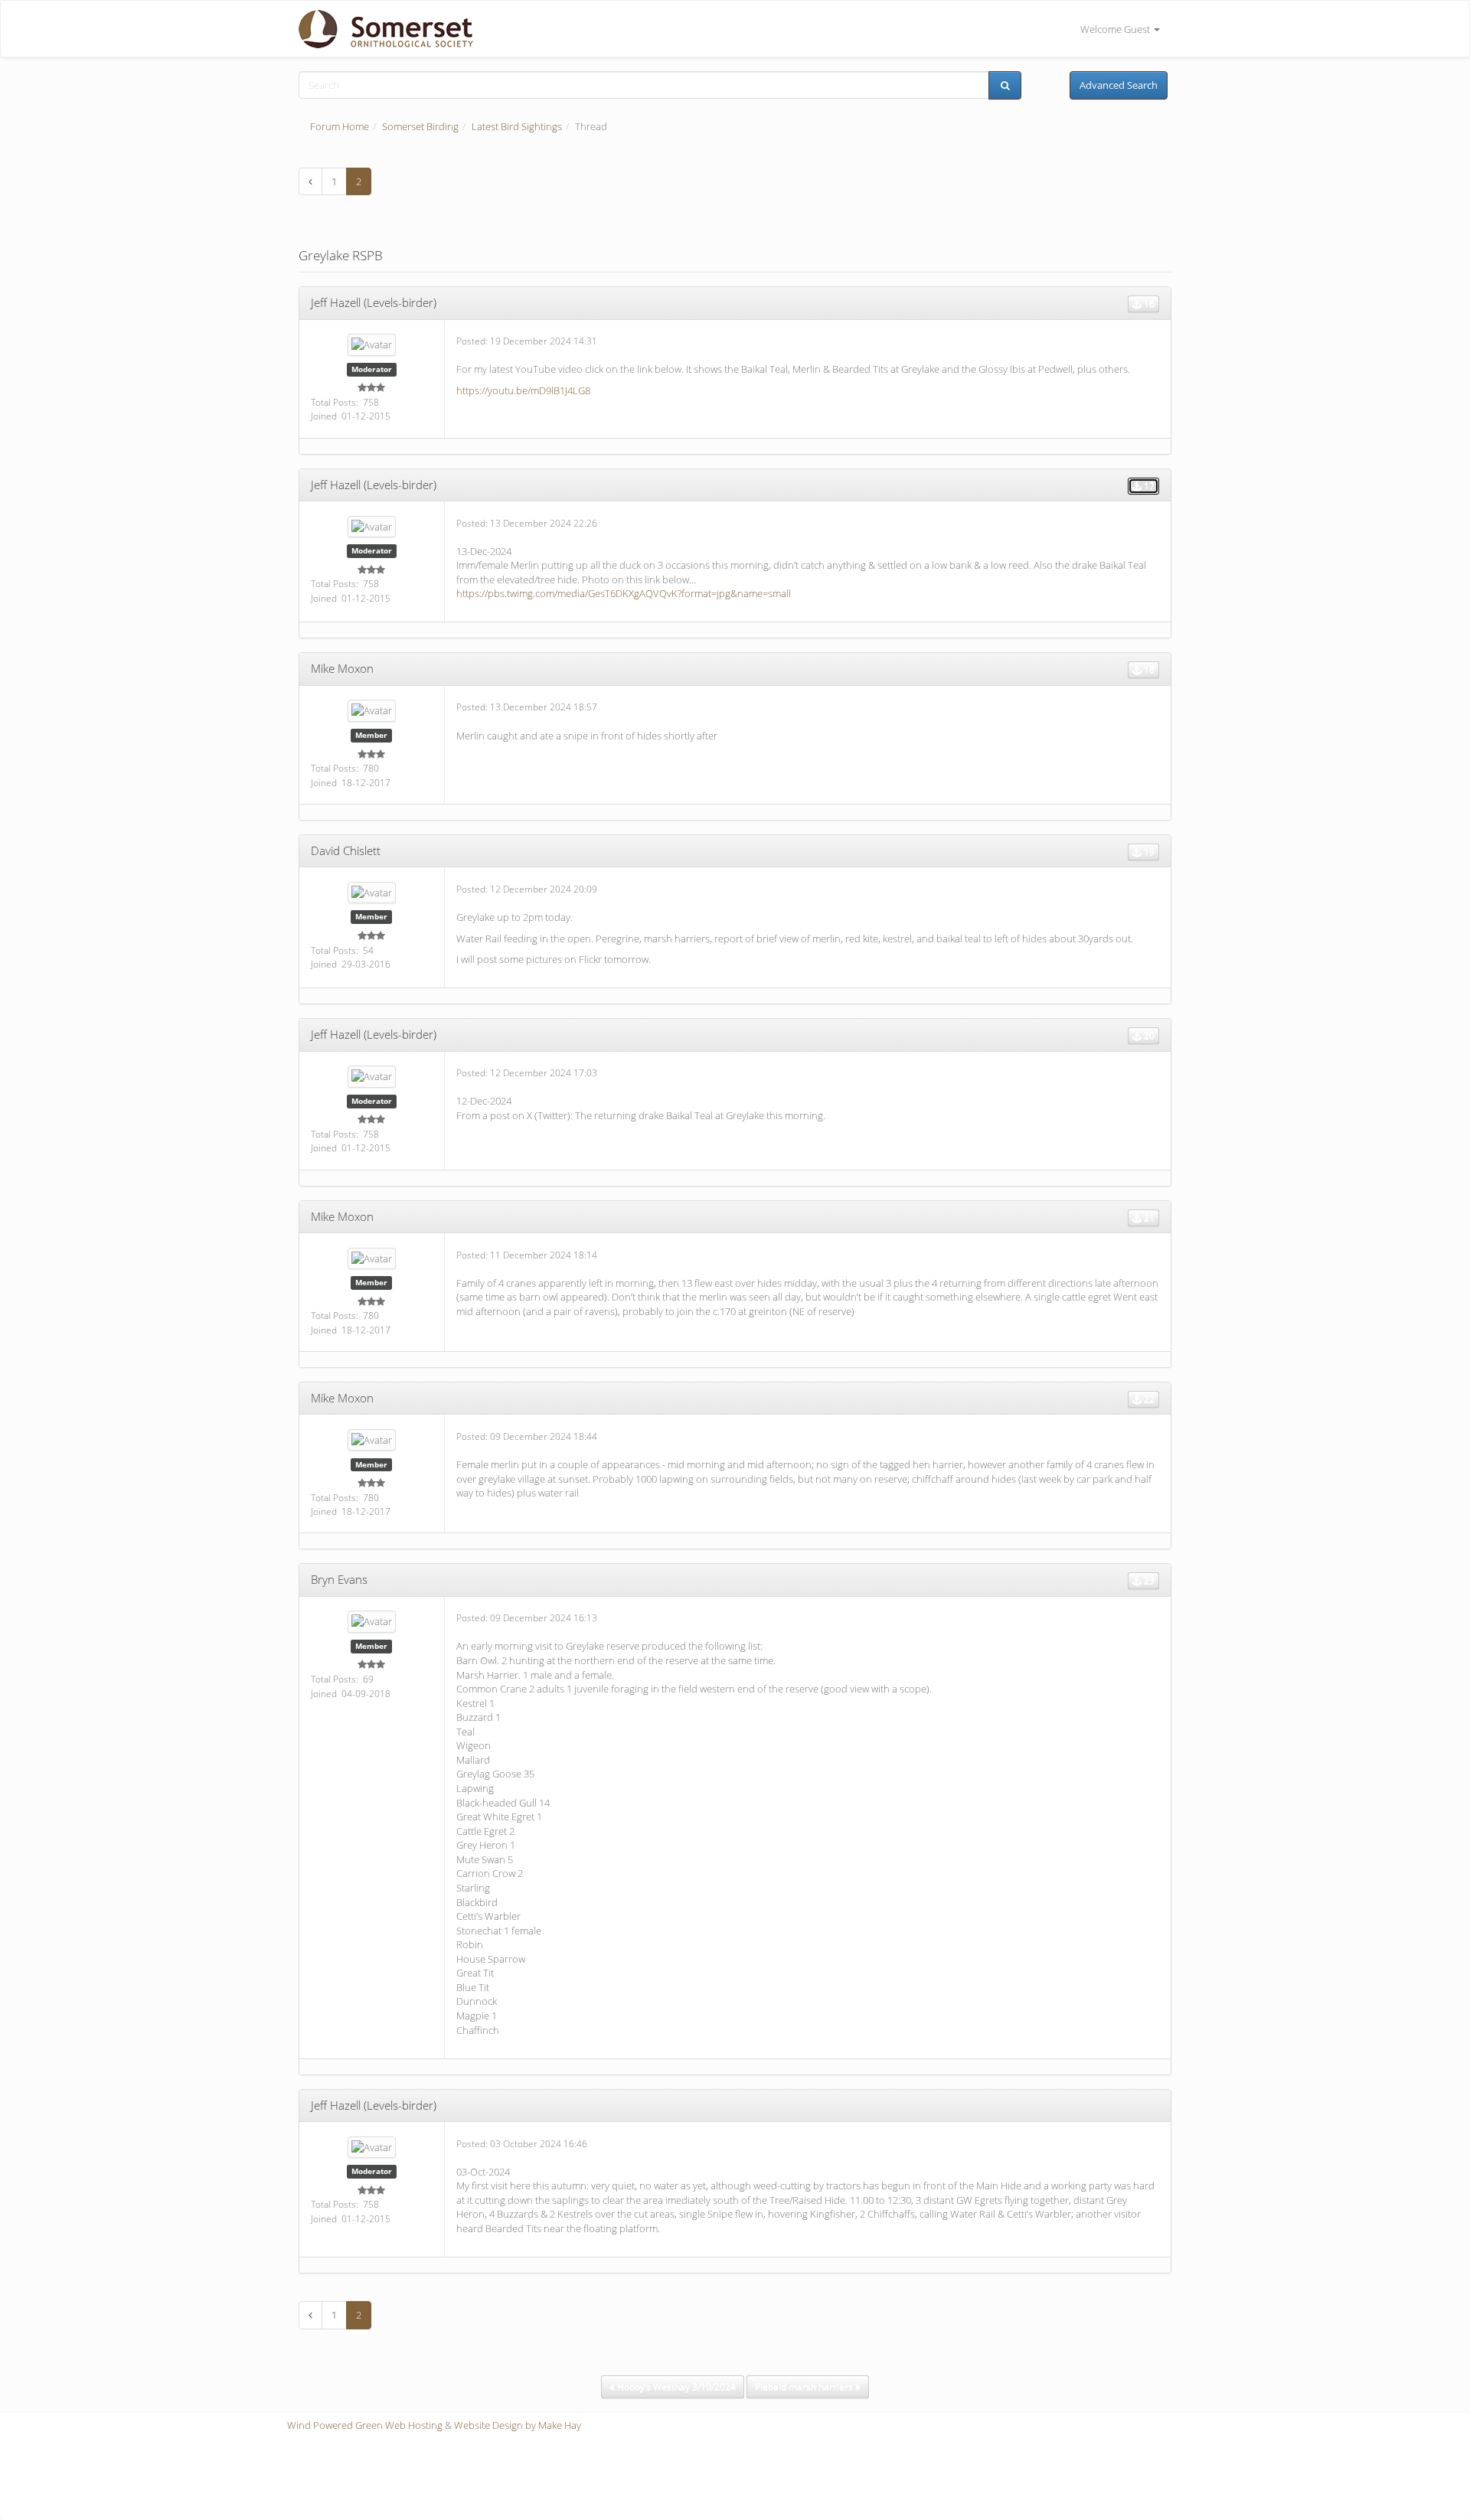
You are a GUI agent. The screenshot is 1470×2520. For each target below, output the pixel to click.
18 (1148, 669)
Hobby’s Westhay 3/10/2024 (675, 2386)
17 (1148, 486)
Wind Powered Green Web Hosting (365, 2425)
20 (1148, 1035)
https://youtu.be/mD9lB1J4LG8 (523, 390)
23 (1148, 1580)
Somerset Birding (420, 126)
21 (1148, 1218)
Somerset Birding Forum (380, 29)
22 (1148, 1399)
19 (1148, 852)
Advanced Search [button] (1119, 85)
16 (1148, 304)
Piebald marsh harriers (805, 2386)
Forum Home (340, 126)
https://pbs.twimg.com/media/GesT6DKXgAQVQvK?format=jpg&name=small (624, 593)
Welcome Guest (1116, 29)
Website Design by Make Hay (518, 2425)
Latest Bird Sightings (517, 126)
